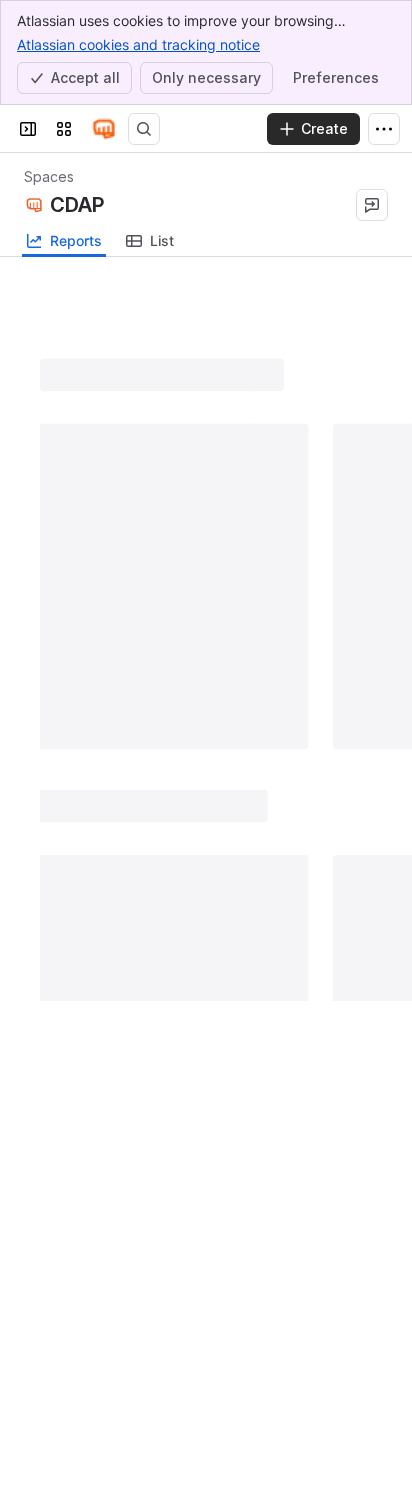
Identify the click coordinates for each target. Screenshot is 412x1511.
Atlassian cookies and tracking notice (138, 44)
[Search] (144, 129)
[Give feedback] (372, 205)
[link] (150, 241)
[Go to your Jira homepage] (104, 129)
